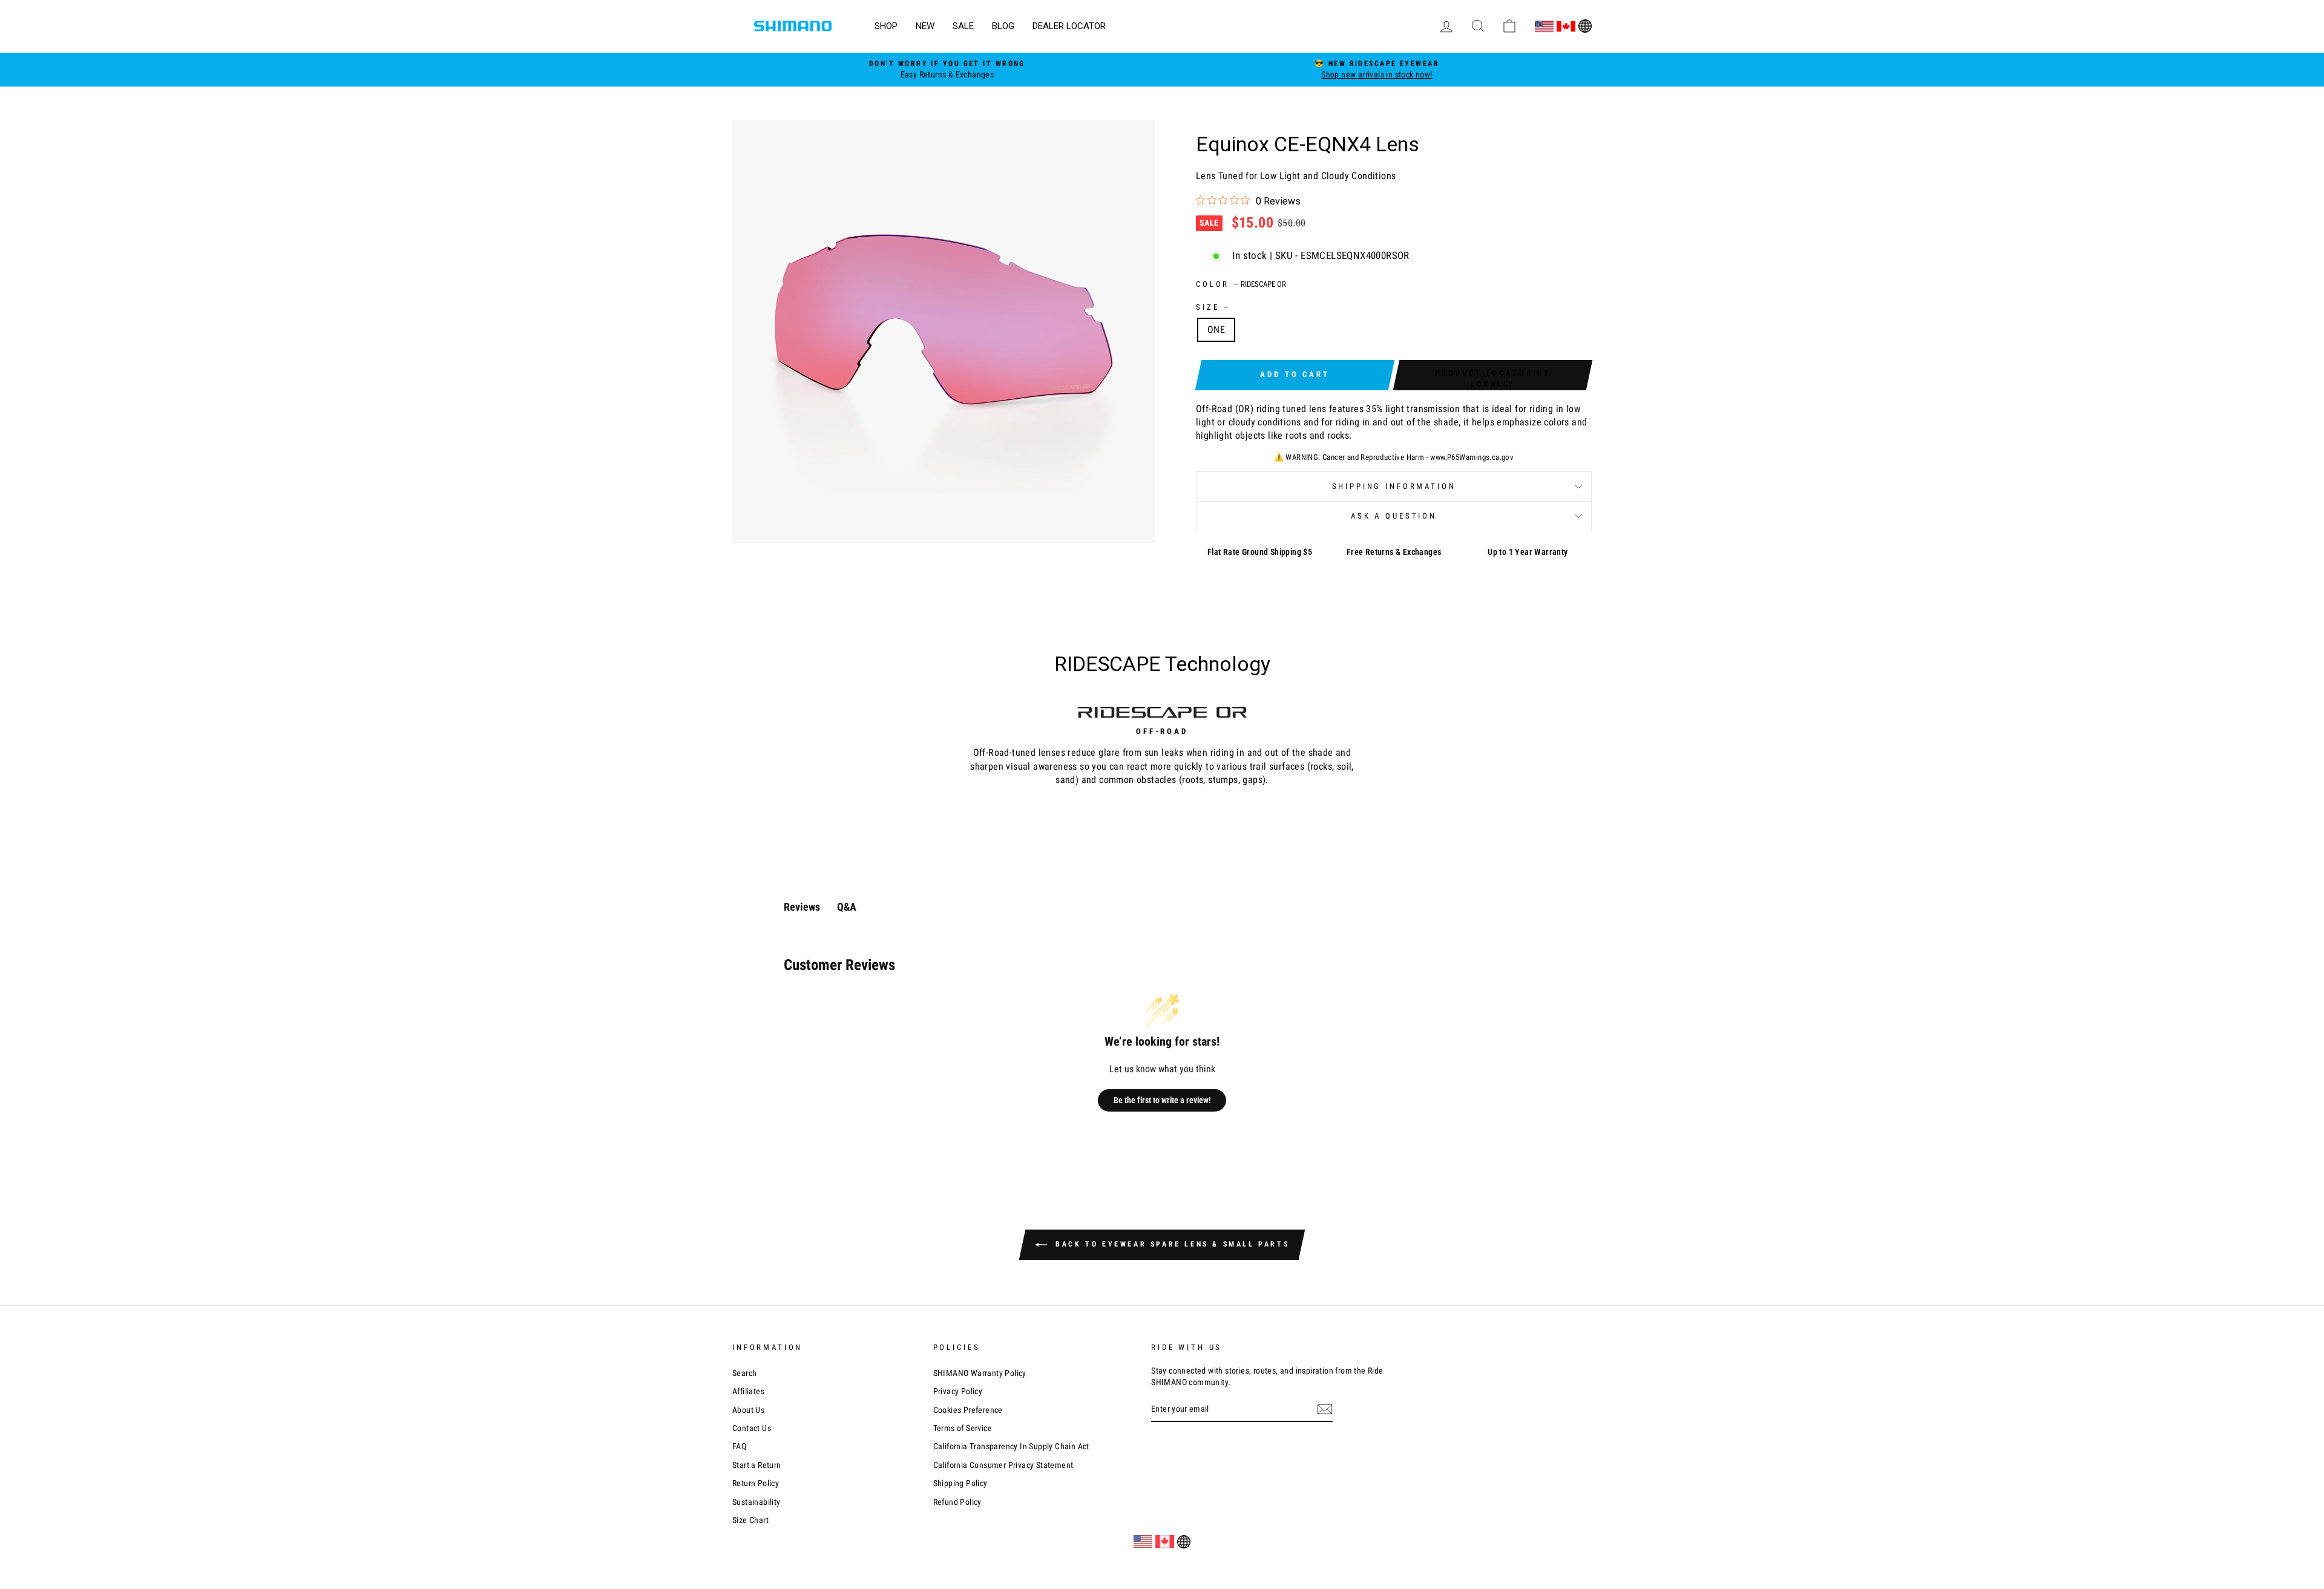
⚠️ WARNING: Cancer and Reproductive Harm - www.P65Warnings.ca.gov (1394, 457)
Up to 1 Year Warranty (1528, 552)
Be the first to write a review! (1162, 1100)
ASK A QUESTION (1394, 516)
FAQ (739, 1446)
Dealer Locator (1069, 26)
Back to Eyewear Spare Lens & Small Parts (1171, 1244)
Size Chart (750, 1520)
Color (1241, 284)
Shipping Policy (960, 1483)
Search (744, 1373)
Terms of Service (963, 1428)
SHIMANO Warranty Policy (980, 1373)
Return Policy (756, 1483)
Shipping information (1394, 486)
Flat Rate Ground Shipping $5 (1260, 552)
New (925, 26)
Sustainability (757, 1502)
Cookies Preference (968, 1410)
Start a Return (757, 1465)
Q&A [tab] (847, 907)
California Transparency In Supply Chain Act (1011, 1446)
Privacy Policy (958, 1391)
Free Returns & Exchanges (1394, 552)
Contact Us (752, 1428)
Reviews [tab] (802, 907)
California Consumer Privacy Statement (1003, 1465)
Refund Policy (957, 1502)
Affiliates (748, 1391)
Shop (886, 26)
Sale (963, 26)
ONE (1216, 329)
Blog (1003, 26)
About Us (748, 1410)
